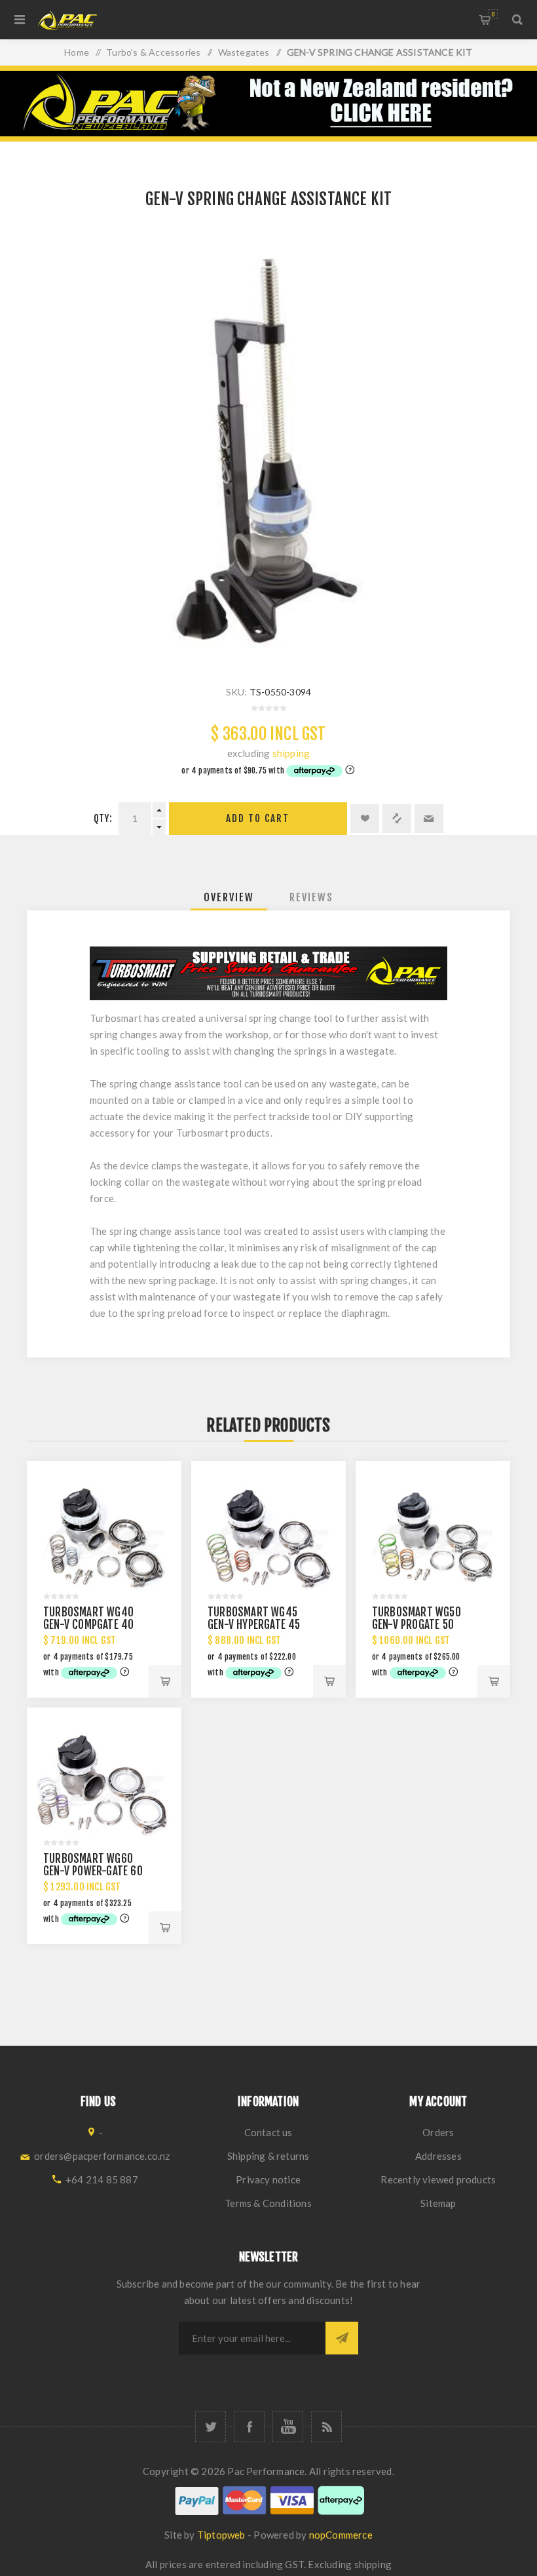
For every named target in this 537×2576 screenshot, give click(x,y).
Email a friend (429, 819)
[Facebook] (249, 2427)
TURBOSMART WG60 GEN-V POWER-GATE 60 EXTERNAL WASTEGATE (93, 1871)
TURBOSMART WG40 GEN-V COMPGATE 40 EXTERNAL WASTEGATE (92, 1625)
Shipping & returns (268, 2156)
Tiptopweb (221, 2535)
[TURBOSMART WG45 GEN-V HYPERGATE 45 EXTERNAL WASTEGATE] (268, 1538)
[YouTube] (288, 2427)
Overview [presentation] (229, 897)
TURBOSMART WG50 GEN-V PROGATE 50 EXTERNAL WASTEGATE (421, 1625)
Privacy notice (268, 2179)
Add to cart (258, 818)
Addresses (438, 2156)
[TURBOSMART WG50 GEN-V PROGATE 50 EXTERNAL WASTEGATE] (433, 1538)
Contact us (268, 2132)
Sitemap (438, 2203)
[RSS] (326, 2427)
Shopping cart (493, 14)
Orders (438, 2132)
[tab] (229, 897)
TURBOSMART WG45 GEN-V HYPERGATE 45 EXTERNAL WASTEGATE (256, 1625)
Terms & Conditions (268, 2203)
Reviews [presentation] (311, 897)
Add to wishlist (365, 819)
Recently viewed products (438, 2179)
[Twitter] (211, 2427)
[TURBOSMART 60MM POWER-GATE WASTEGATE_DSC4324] (104, 1785)
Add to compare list (397, 819)
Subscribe (342, 2338)
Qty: (103, 818)
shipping (291, 753)
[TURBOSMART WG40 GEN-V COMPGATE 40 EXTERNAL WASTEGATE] (104, 1538)
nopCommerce (341, 2535)
